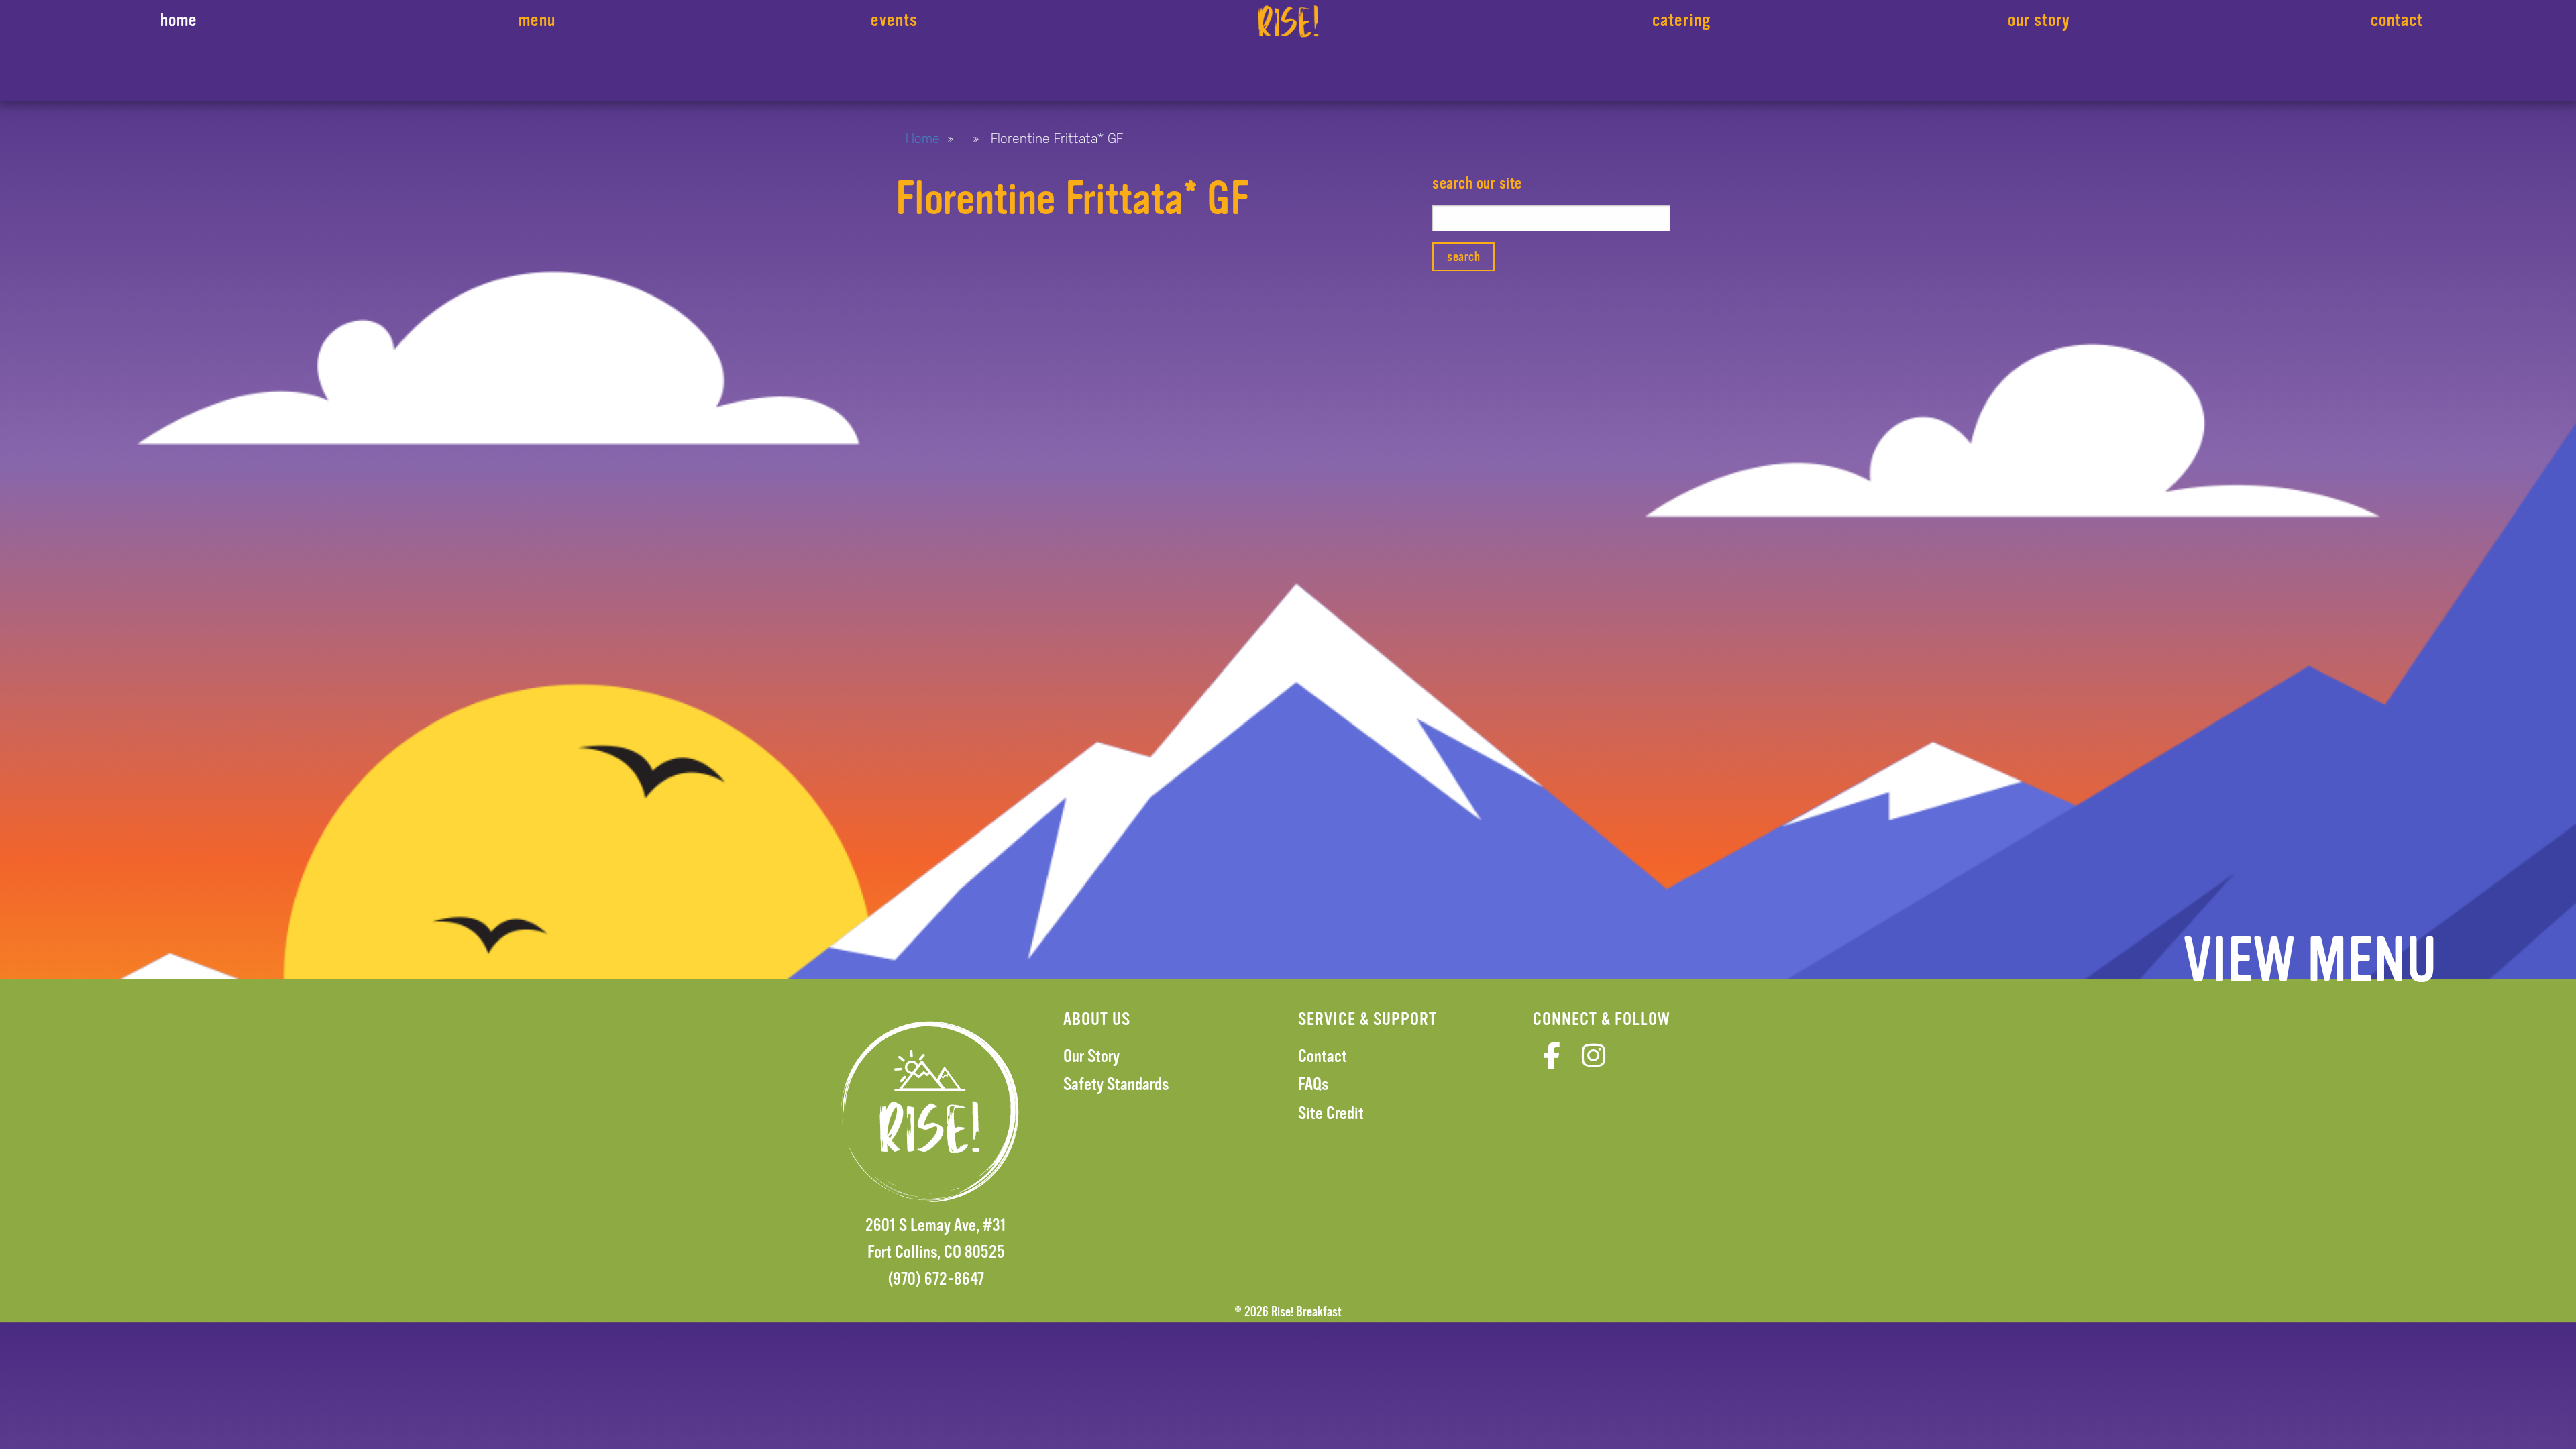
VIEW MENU (2310, 961)
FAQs (1313, 1084)
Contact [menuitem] (2397, 20)
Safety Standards (1116, 1084)
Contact (1323, 1056)
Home (923, 138)
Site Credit (1331, 1113)
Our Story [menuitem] (2039, 20)
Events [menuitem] (894, 20)
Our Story (1091, 1056)
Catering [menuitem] (1681, 20)
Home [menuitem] (179, 20)
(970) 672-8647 (936, 1279)
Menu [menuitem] (537, 20)
